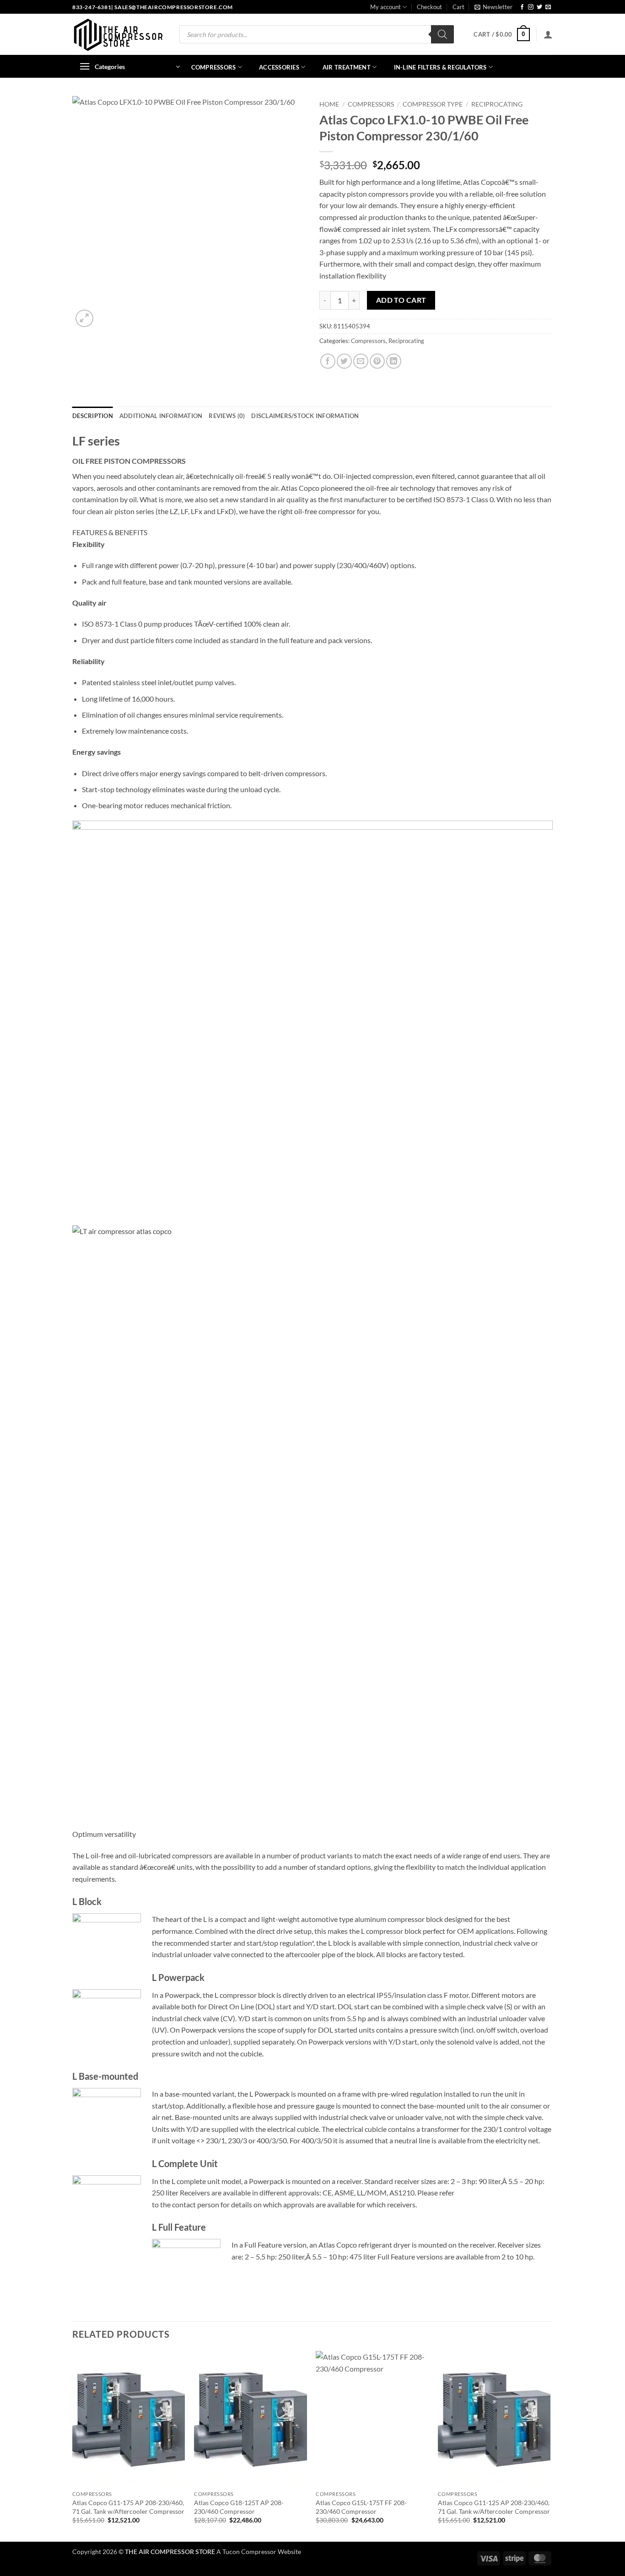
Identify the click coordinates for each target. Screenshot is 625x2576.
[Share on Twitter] (344, 361)
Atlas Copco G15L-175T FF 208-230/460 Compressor (361, 2507)
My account (385, 7)
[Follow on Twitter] (539, 7)
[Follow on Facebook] (522, 7)
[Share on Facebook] (328, 361)
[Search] (442, 34)
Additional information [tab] (161, 416)
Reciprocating (497, 104)
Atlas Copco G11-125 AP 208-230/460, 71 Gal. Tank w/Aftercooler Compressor (494, 2507)
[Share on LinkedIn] (394, 361)
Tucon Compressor (249, 2552)
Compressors (214, 67)
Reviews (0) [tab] (227, 416)
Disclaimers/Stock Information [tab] (305, 416)
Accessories (279, 67)
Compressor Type (433, 104)
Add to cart (401, 300)
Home (329, 104)
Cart (458, 7)
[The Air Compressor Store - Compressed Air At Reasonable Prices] (118, 35)
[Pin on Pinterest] (377, 361)
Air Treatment (347, 67)
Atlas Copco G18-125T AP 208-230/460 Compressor (239, 2507)
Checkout (429, 7)
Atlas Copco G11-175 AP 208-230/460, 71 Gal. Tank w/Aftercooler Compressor (128, 2507)
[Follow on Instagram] (531, 7)
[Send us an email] (548, 7)
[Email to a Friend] (361, 361)
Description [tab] (93, 416)
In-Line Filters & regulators (440, 67)
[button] (493, 7)
